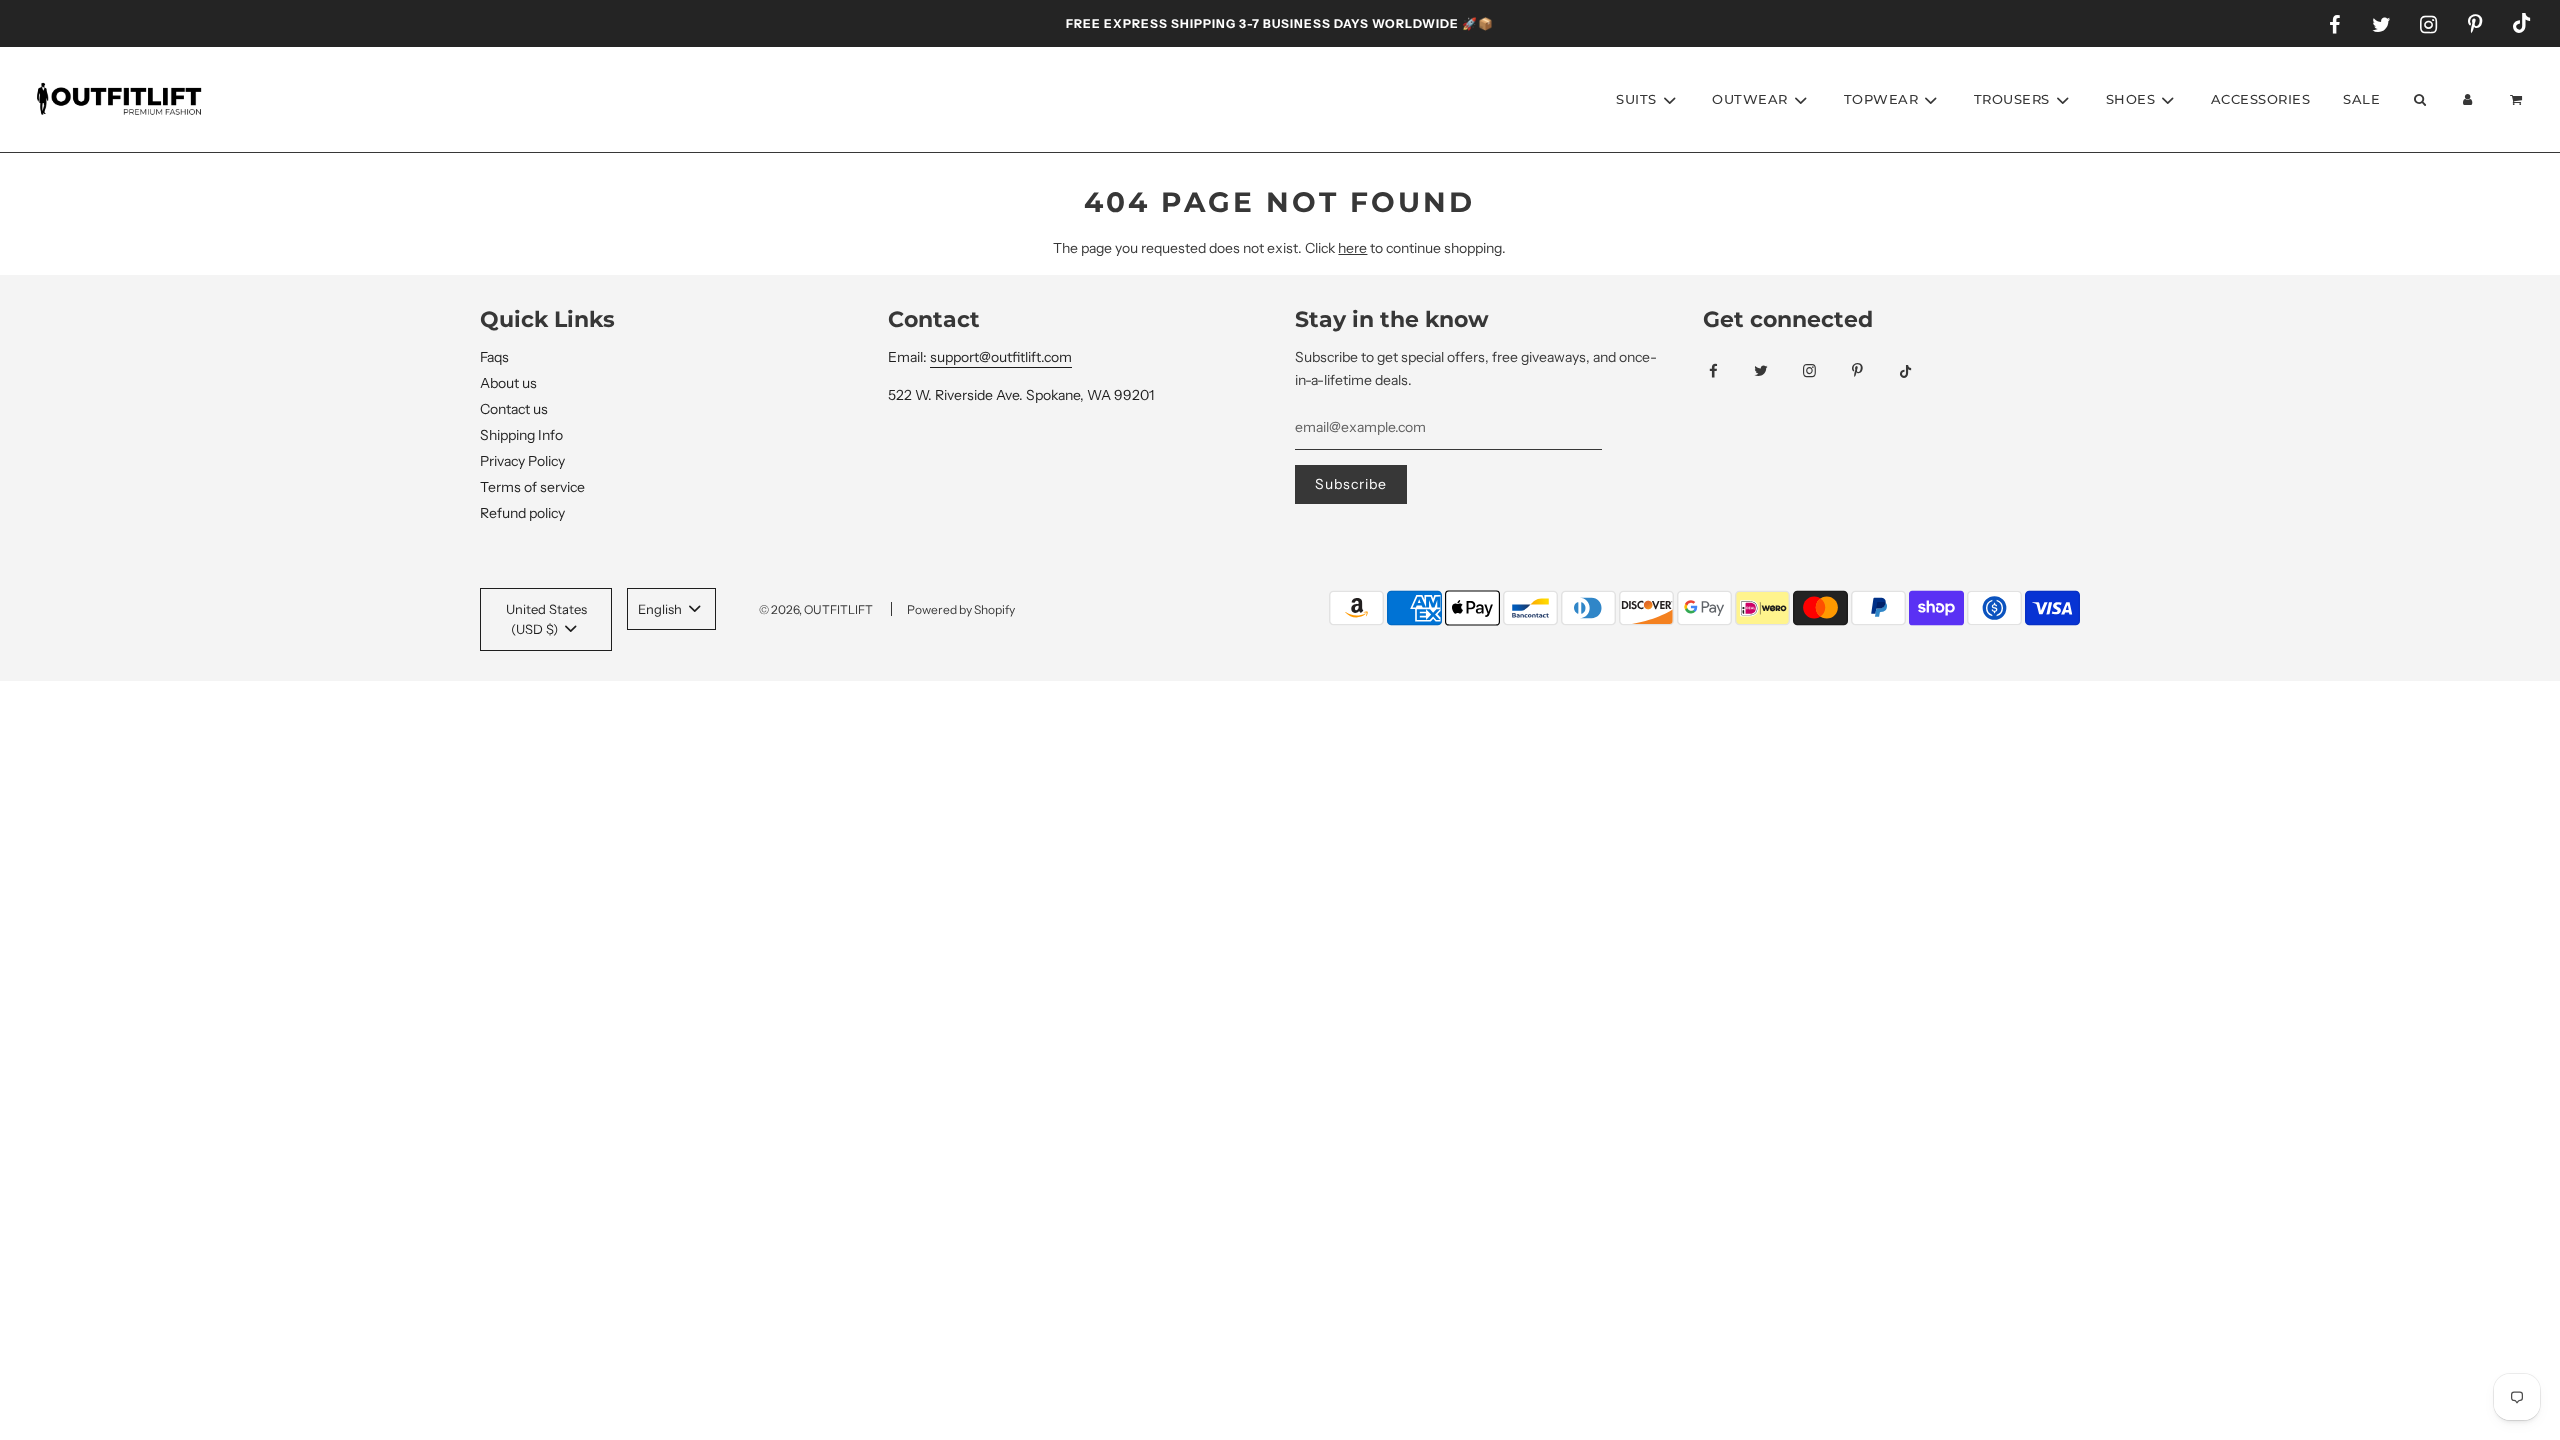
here (1352, 248)
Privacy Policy (522, 461)
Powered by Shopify (961, 609)
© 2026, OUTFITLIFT (816, 609)
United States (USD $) (546, 619)
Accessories (2261, 99)
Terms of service (532, 487)
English (661, 609)
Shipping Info (521, 435)
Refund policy (522, 513)
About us (508, 383)
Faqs (494, 357)
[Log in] (2468, 99)
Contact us (514, 409)
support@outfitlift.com (1001, 357)
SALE (2361, 99)
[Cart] (2518, 99)
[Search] (2419, 99)
